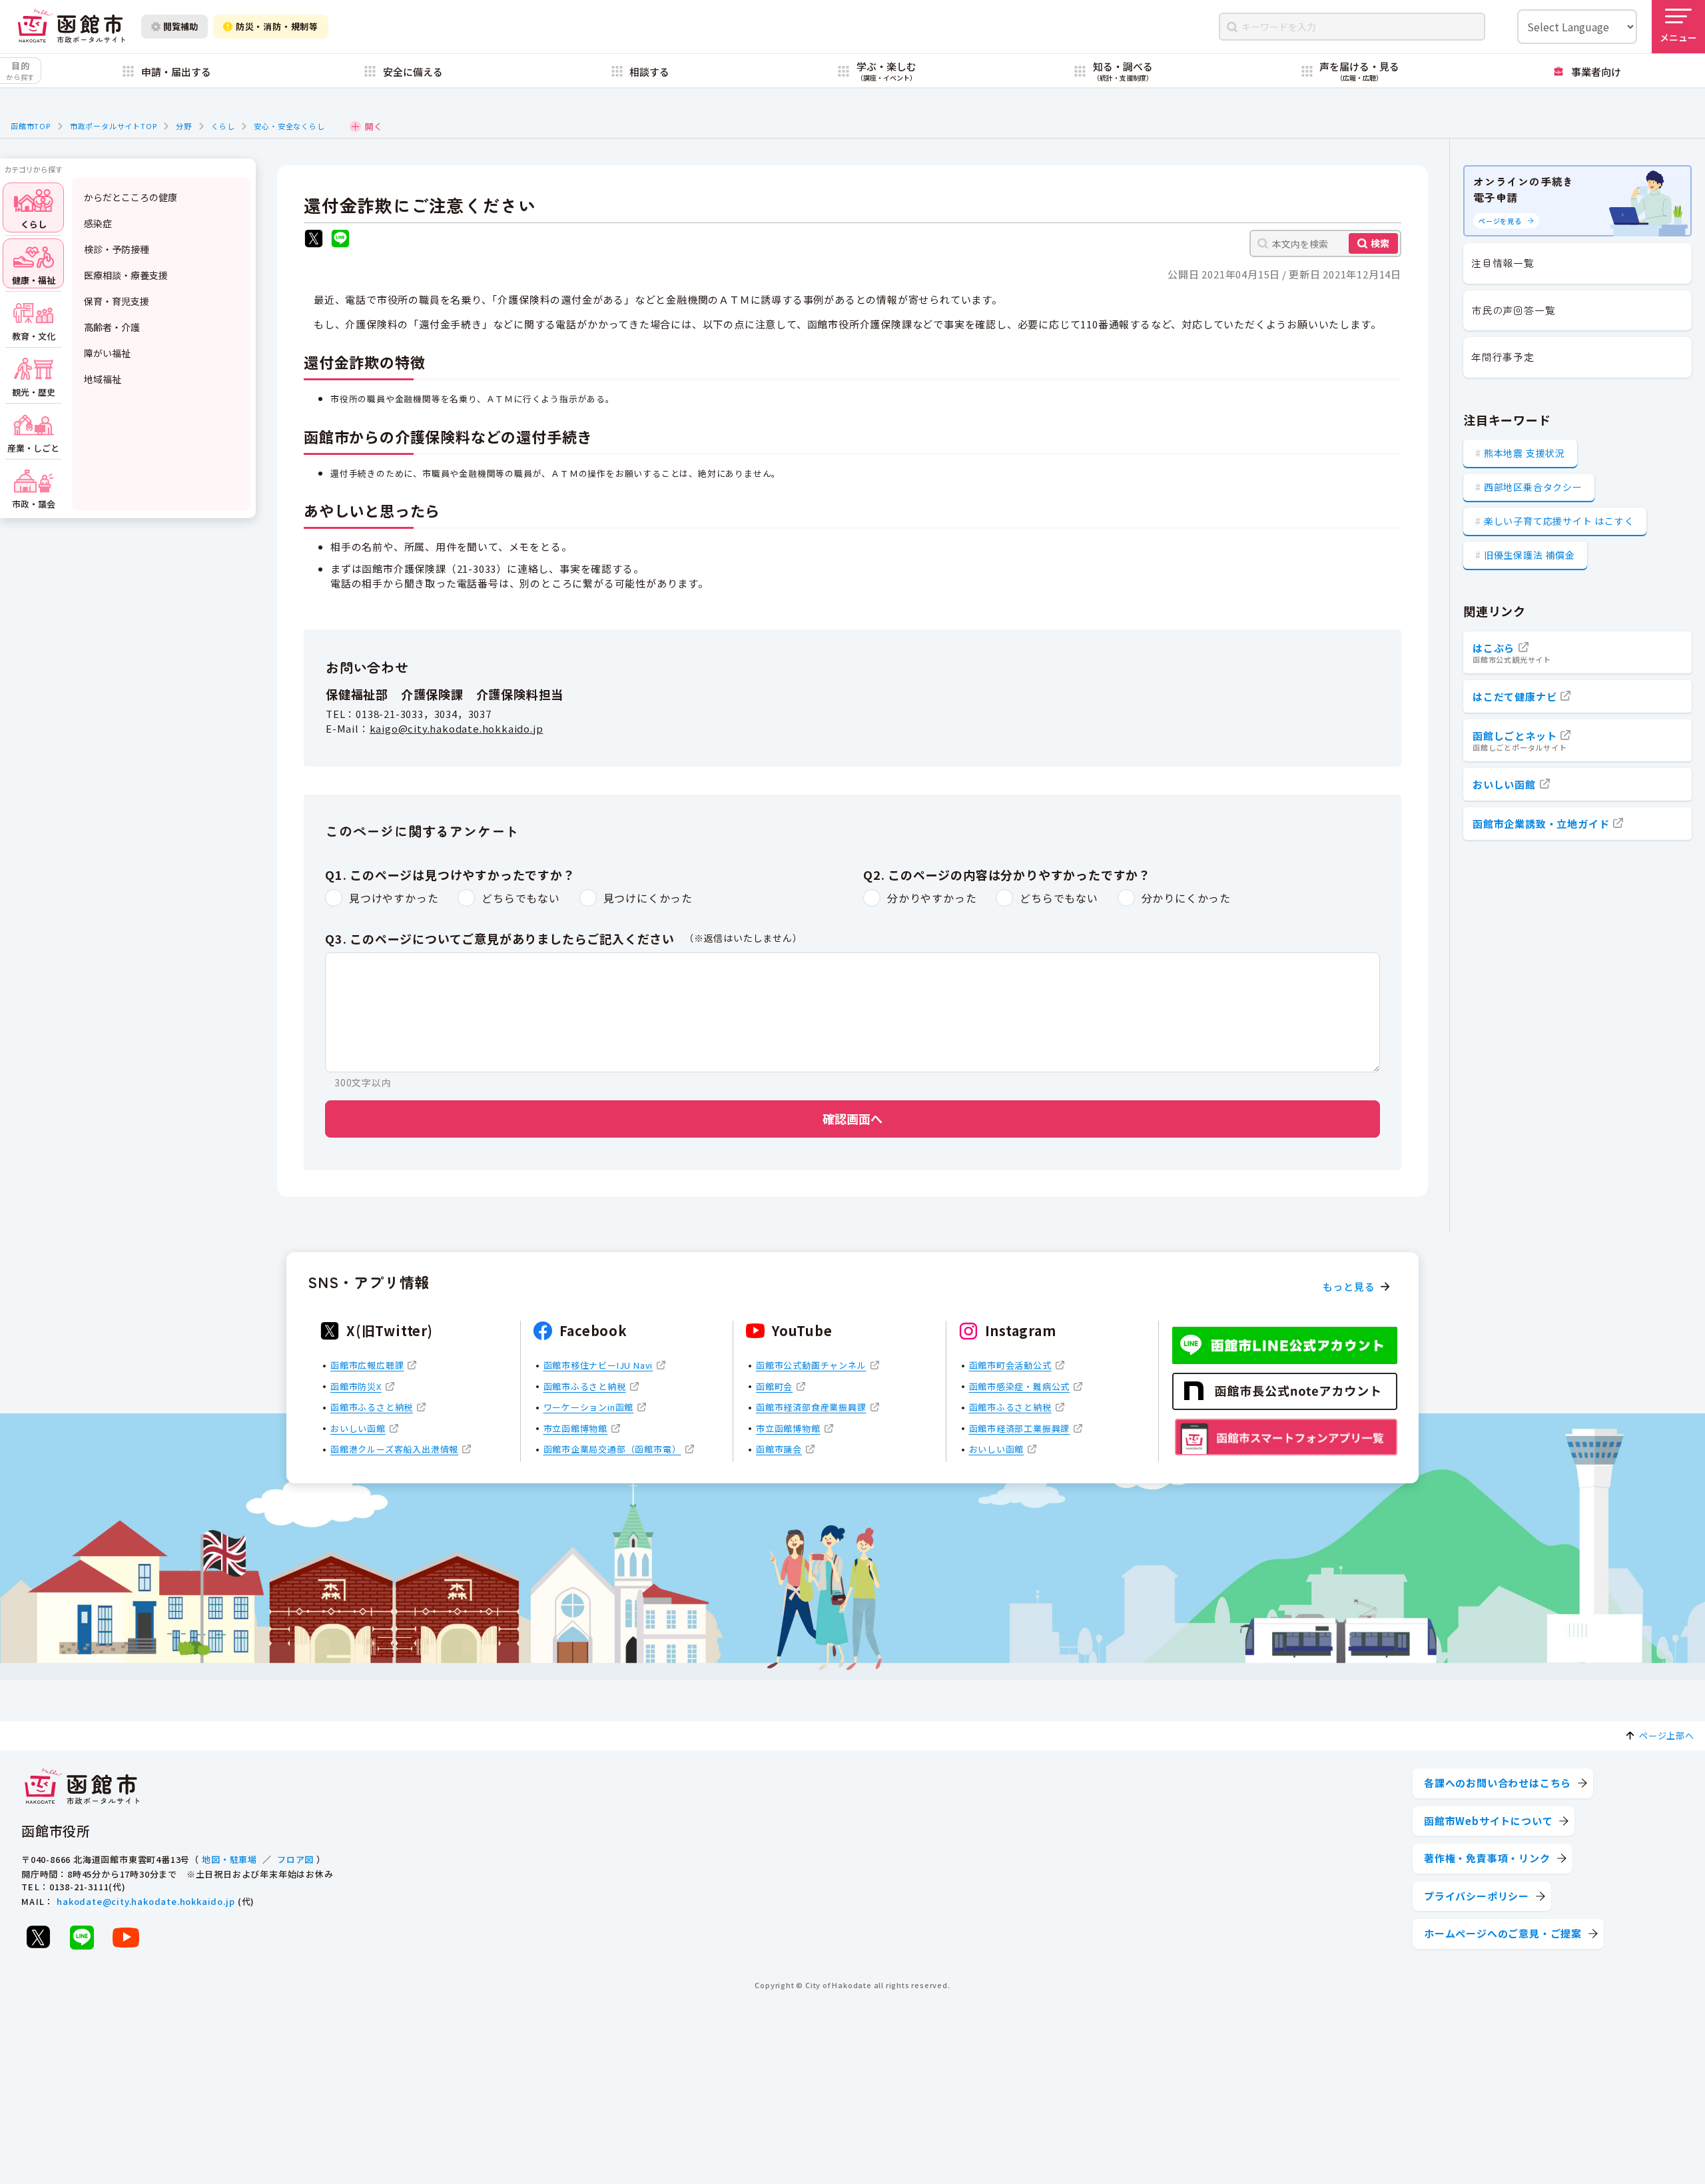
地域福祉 (103, 379)
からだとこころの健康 (131, 197)
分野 (184, 126)
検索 (1380, 243)
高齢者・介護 (112, 327)
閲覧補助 (180, 26)
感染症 (98, 223)
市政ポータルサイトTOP (114, 126)
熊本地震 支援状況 (1525, 453)
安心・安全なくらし (289, 126)
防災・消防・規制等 (277, 26)
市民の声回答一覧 (1513, 310)
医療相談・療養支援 (126, 275)
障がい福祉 (107, 353)
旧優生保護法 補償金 (1530, 555)
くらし (223, 126)
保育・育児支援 (117, 301)
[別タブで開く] (314, 240)
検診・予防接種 (117, 249)
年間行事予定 (1503, 357)
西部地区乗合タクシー (1533, 487)
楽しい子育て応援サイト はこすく (1559, 521)
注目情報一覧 (1503, 263)
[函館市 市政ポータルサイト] (71, 26)
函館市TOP (31, 126)
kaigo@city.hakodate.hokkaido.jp (457, 728)
